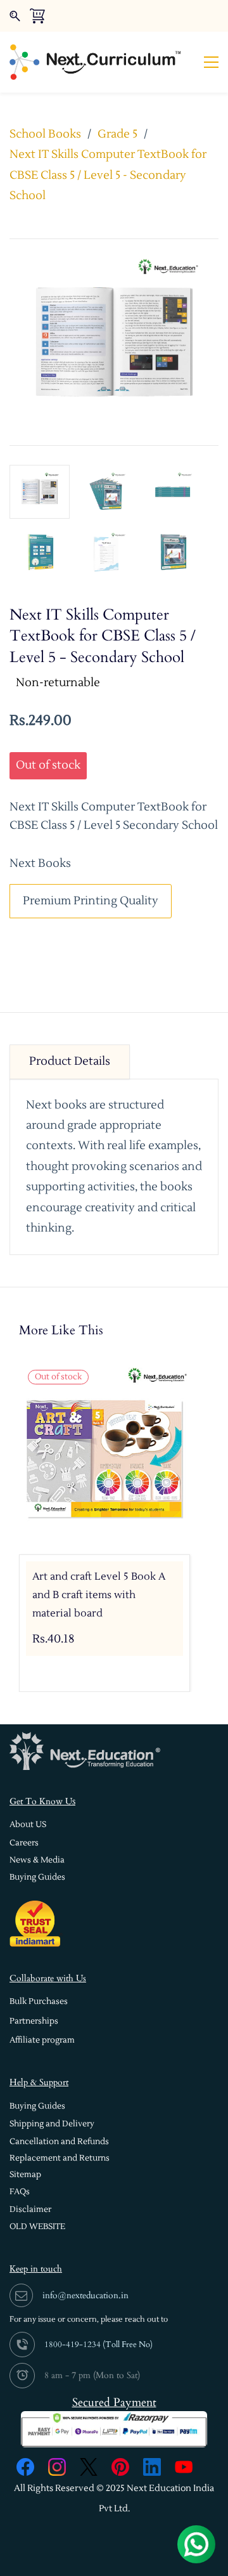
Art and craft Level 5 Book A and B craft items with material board (99, 1595)
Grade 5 (117, 134)
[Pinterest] (120, 2467)
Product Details (70, 1061)
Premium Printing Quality (91, 901)
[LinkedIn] (152, 2467)
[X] (89, 2467)
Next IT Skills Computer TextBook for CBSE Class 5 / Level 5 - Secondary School (108, 175)
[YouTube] (184, 2467)
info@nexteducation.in (85, 2295)
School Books (45, 134)
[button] (28, 1825)
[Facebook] (25, 2467)
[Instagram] (57, 2467)
